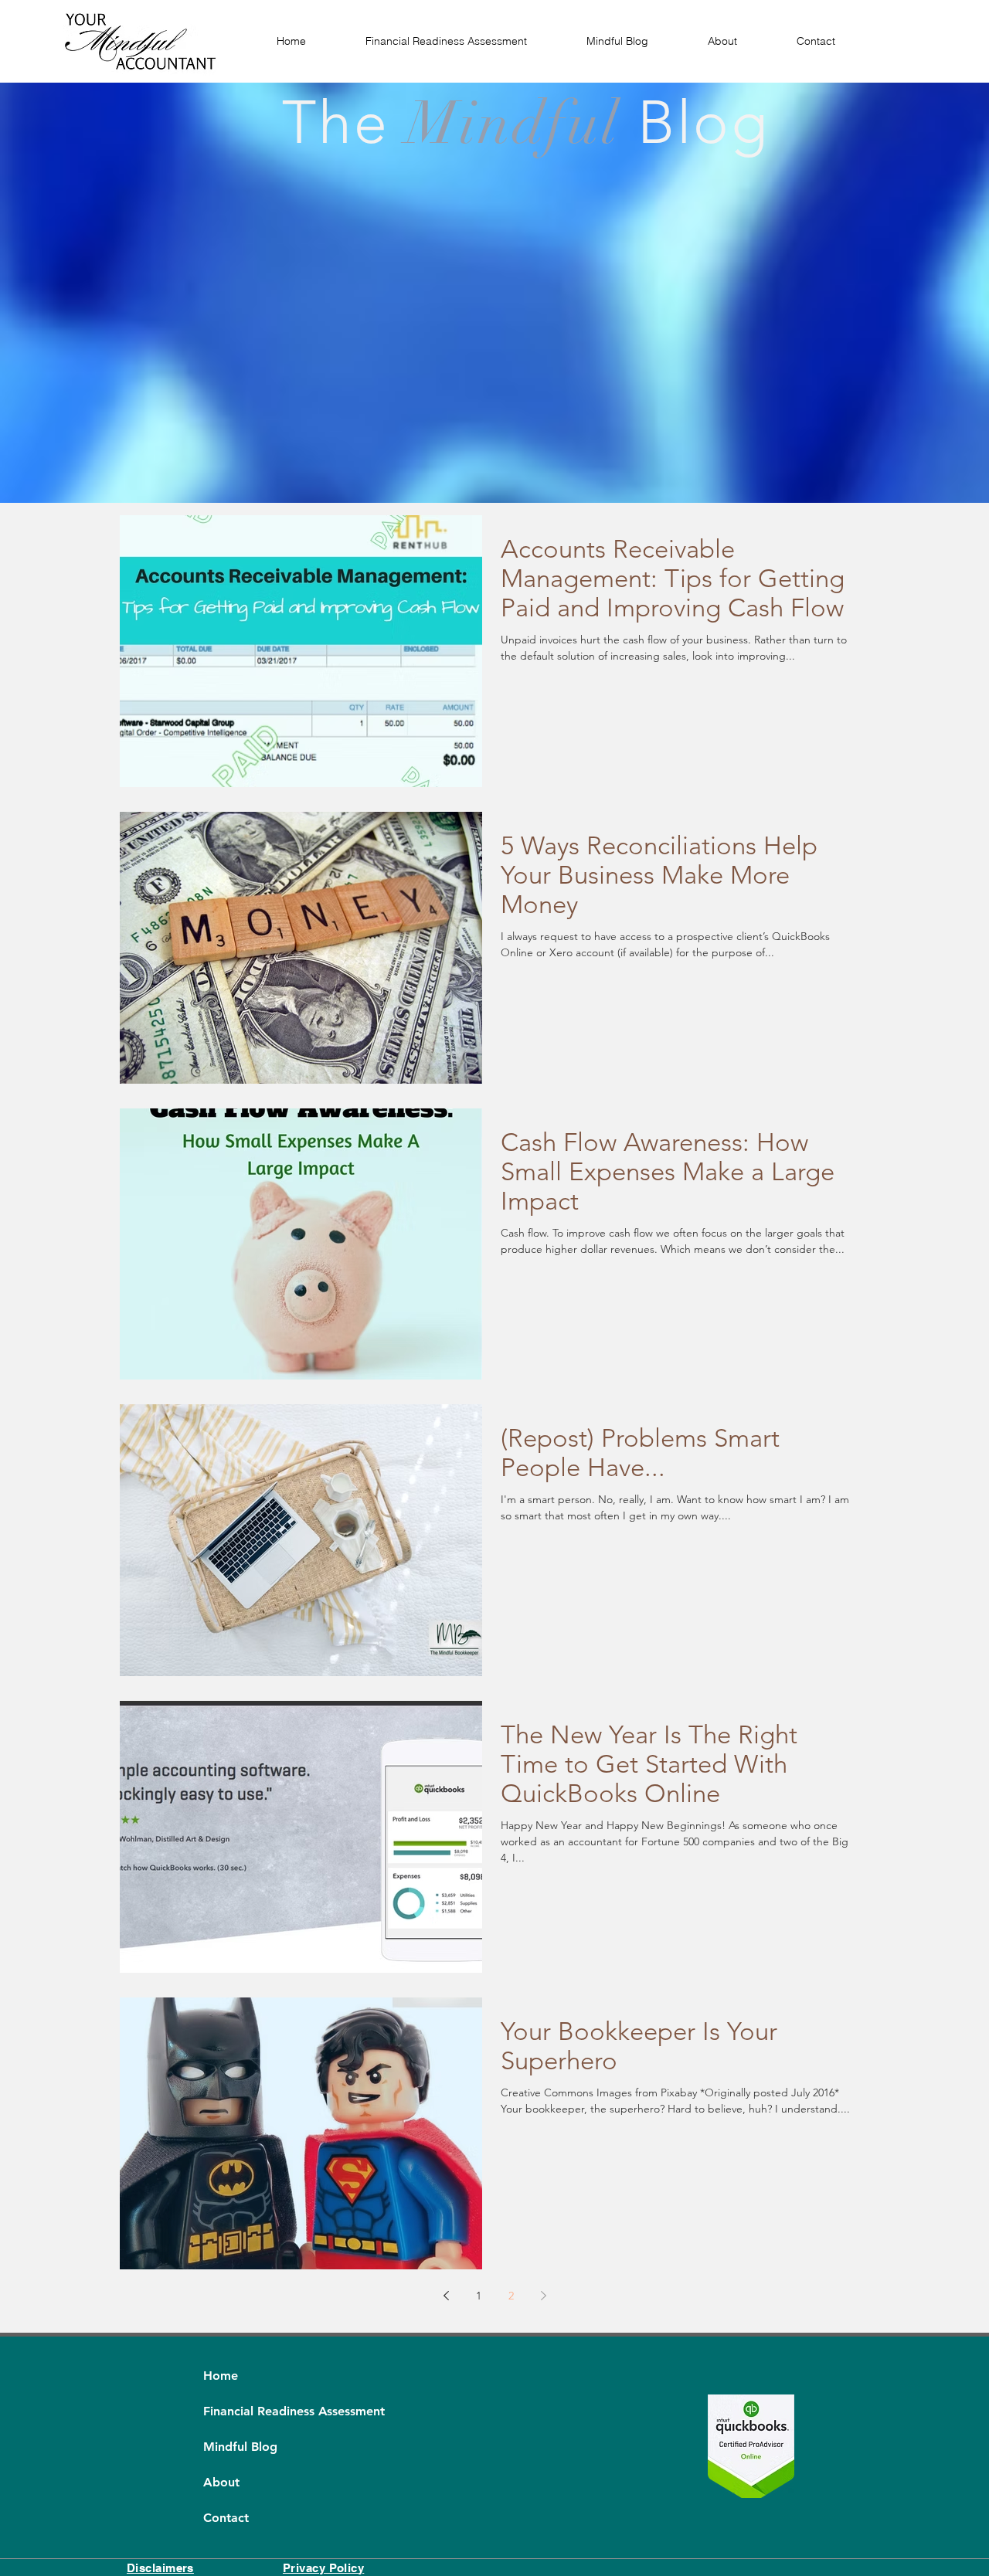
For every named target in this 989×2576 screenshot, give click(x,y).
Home (221, 2376)
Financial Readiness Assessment (240, 2411)
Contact (226, 2518)
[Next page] (543, 2296)
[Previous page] (446, 2296)
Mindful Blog (240, 2447)
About (221, 2482)
